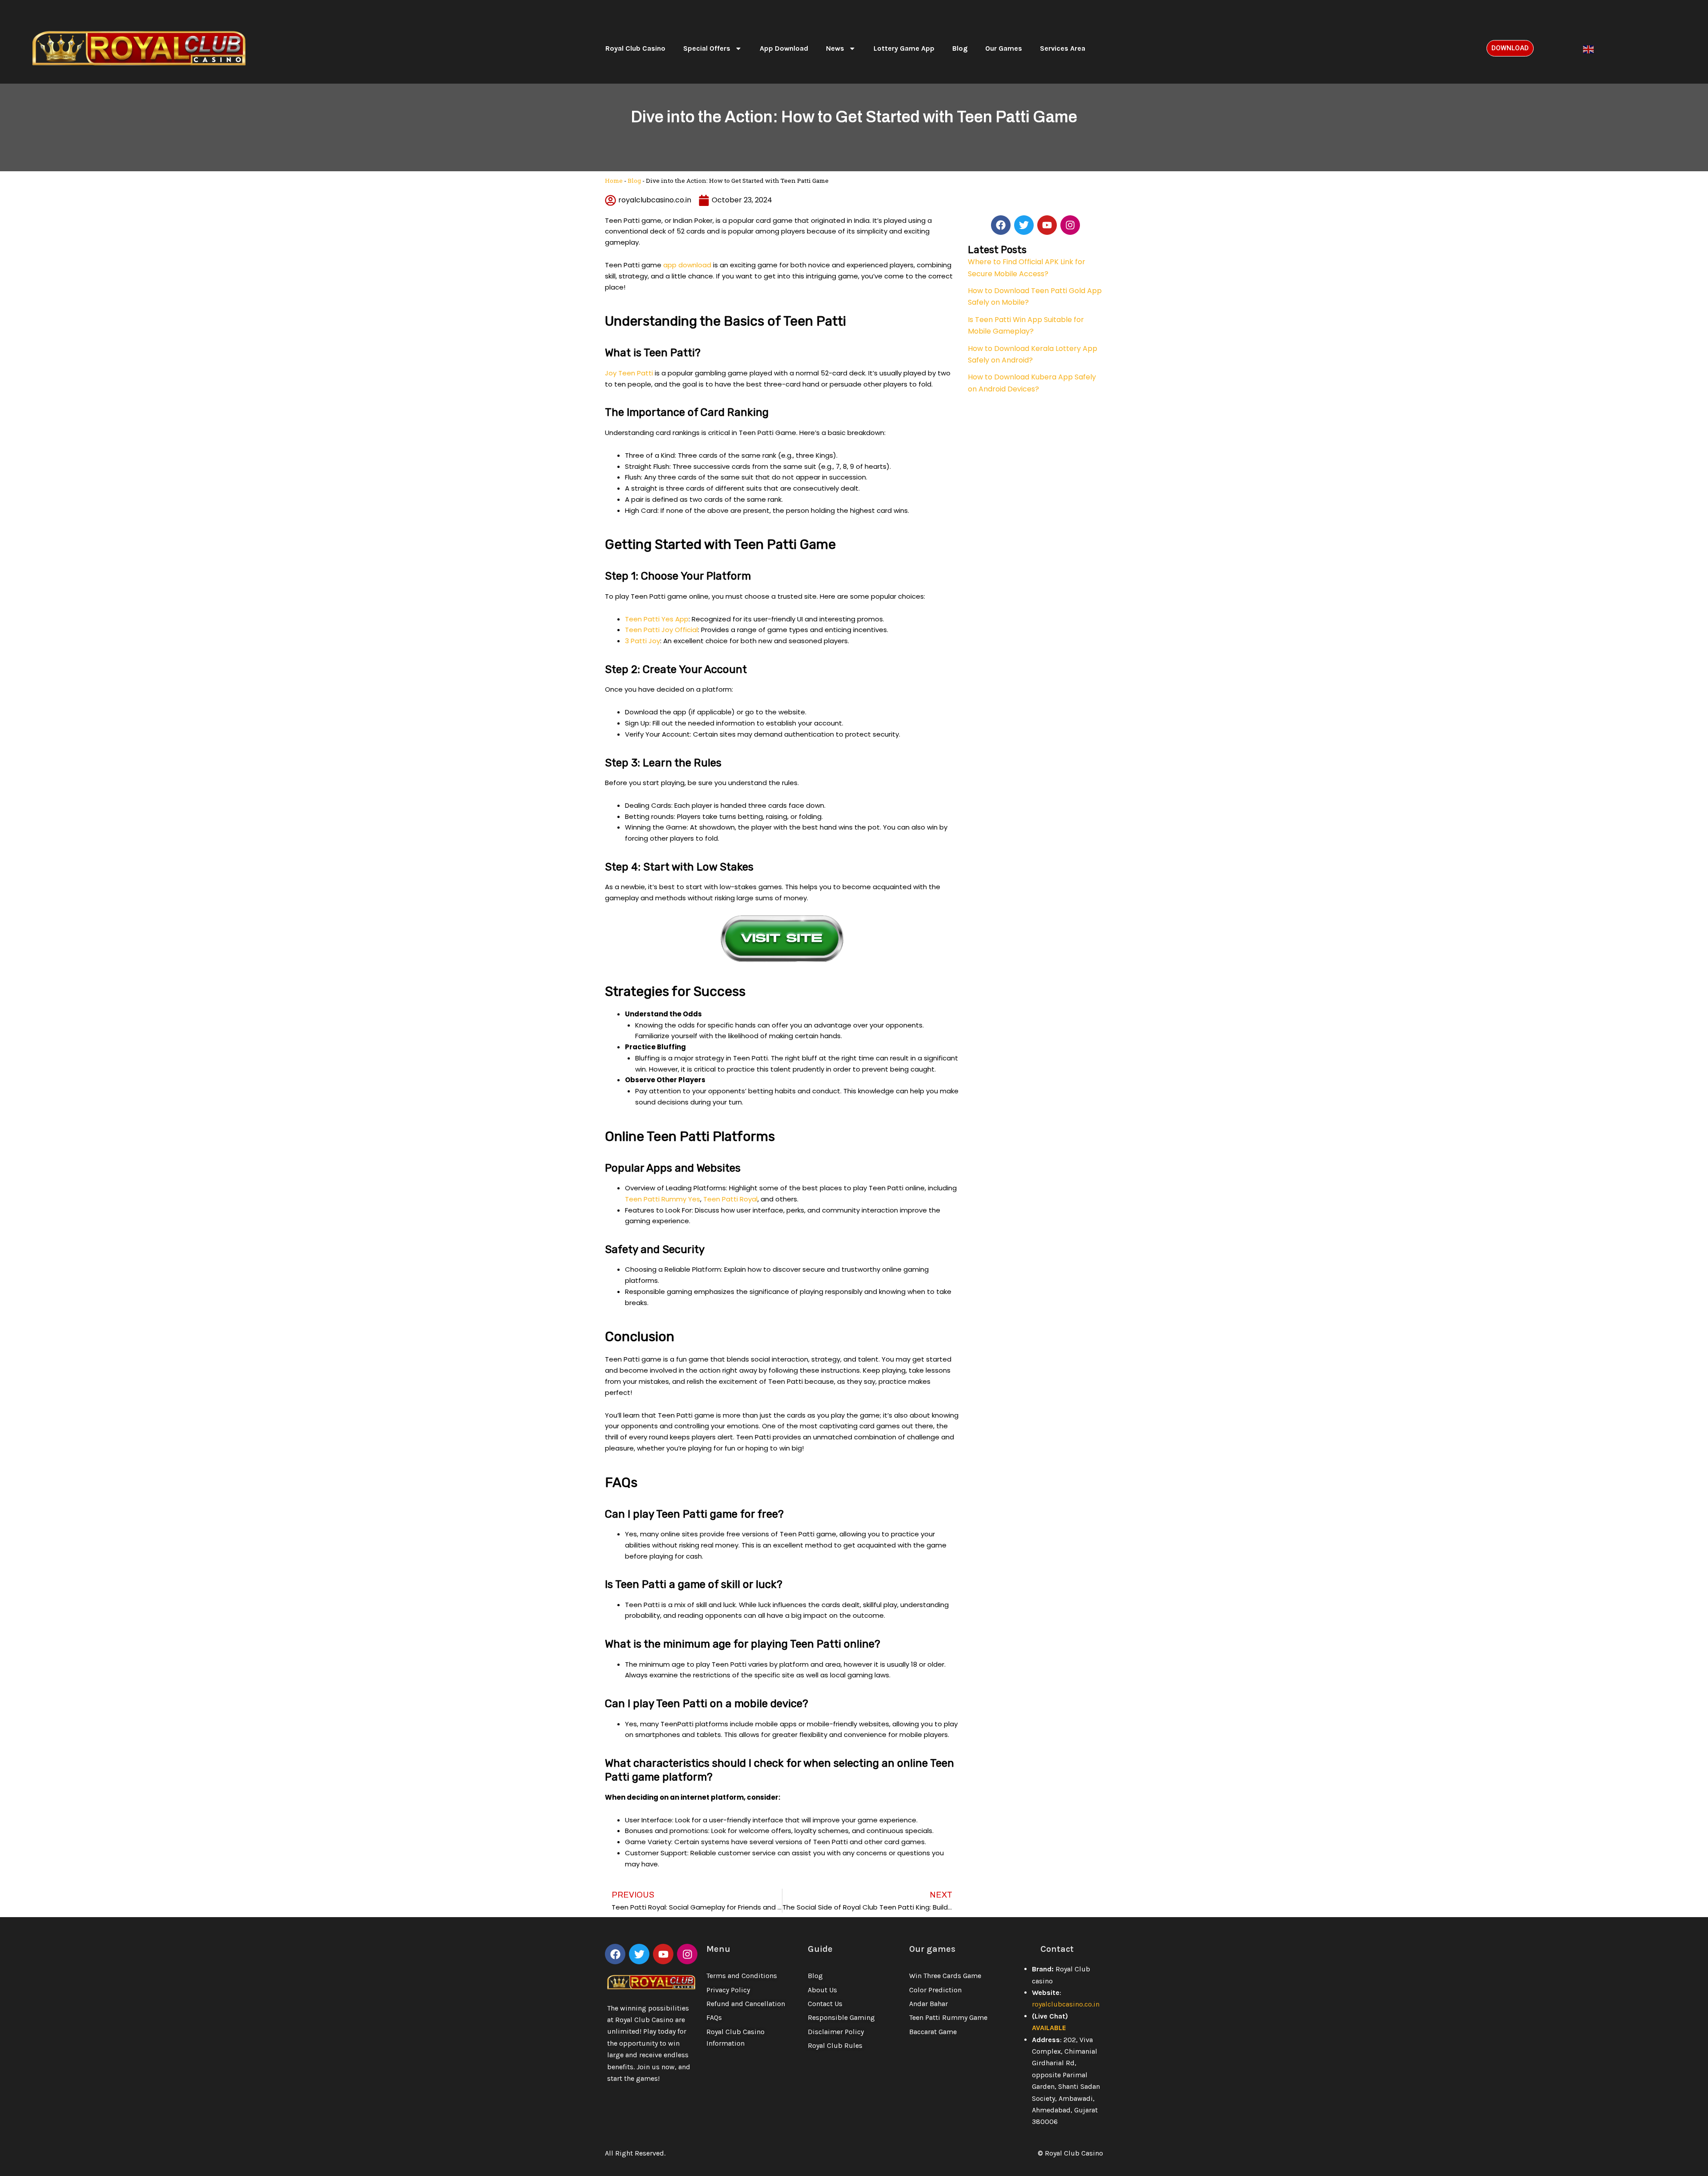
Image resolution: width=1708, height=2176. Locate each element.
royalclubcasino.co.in (1066, 2004)
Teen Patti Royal (730, 1199)
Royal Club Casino (635, 48)
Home (614, 181)
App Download (784, 48)
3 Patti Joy (643, 641)
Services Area (1063, 48)
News (835, 48)
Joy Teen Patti (629, 373)
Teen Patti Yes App (657, 619)
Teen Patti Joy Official (661, 630)
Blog (960, 48)
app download (687, 265)
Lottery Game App (904, 48)
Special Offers (707, 48)
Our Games (1004, 48)
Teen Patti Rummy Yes (663, 1199)
